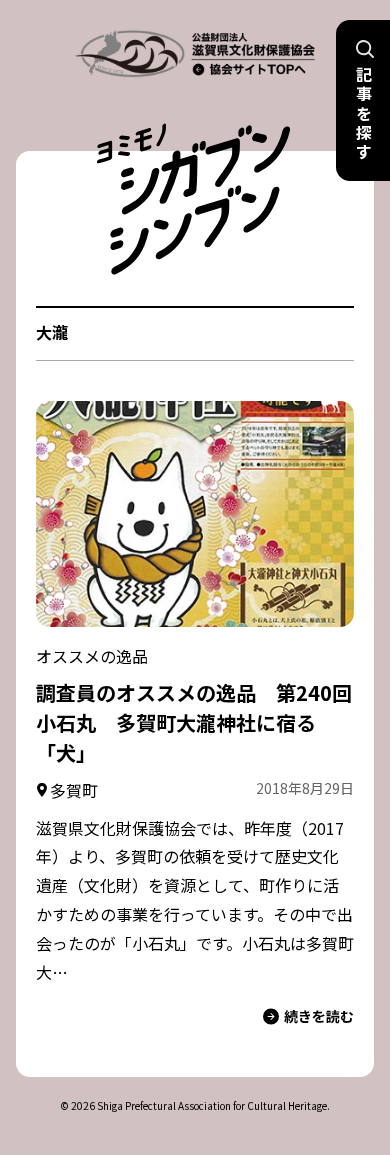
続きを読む (319, 1016)
